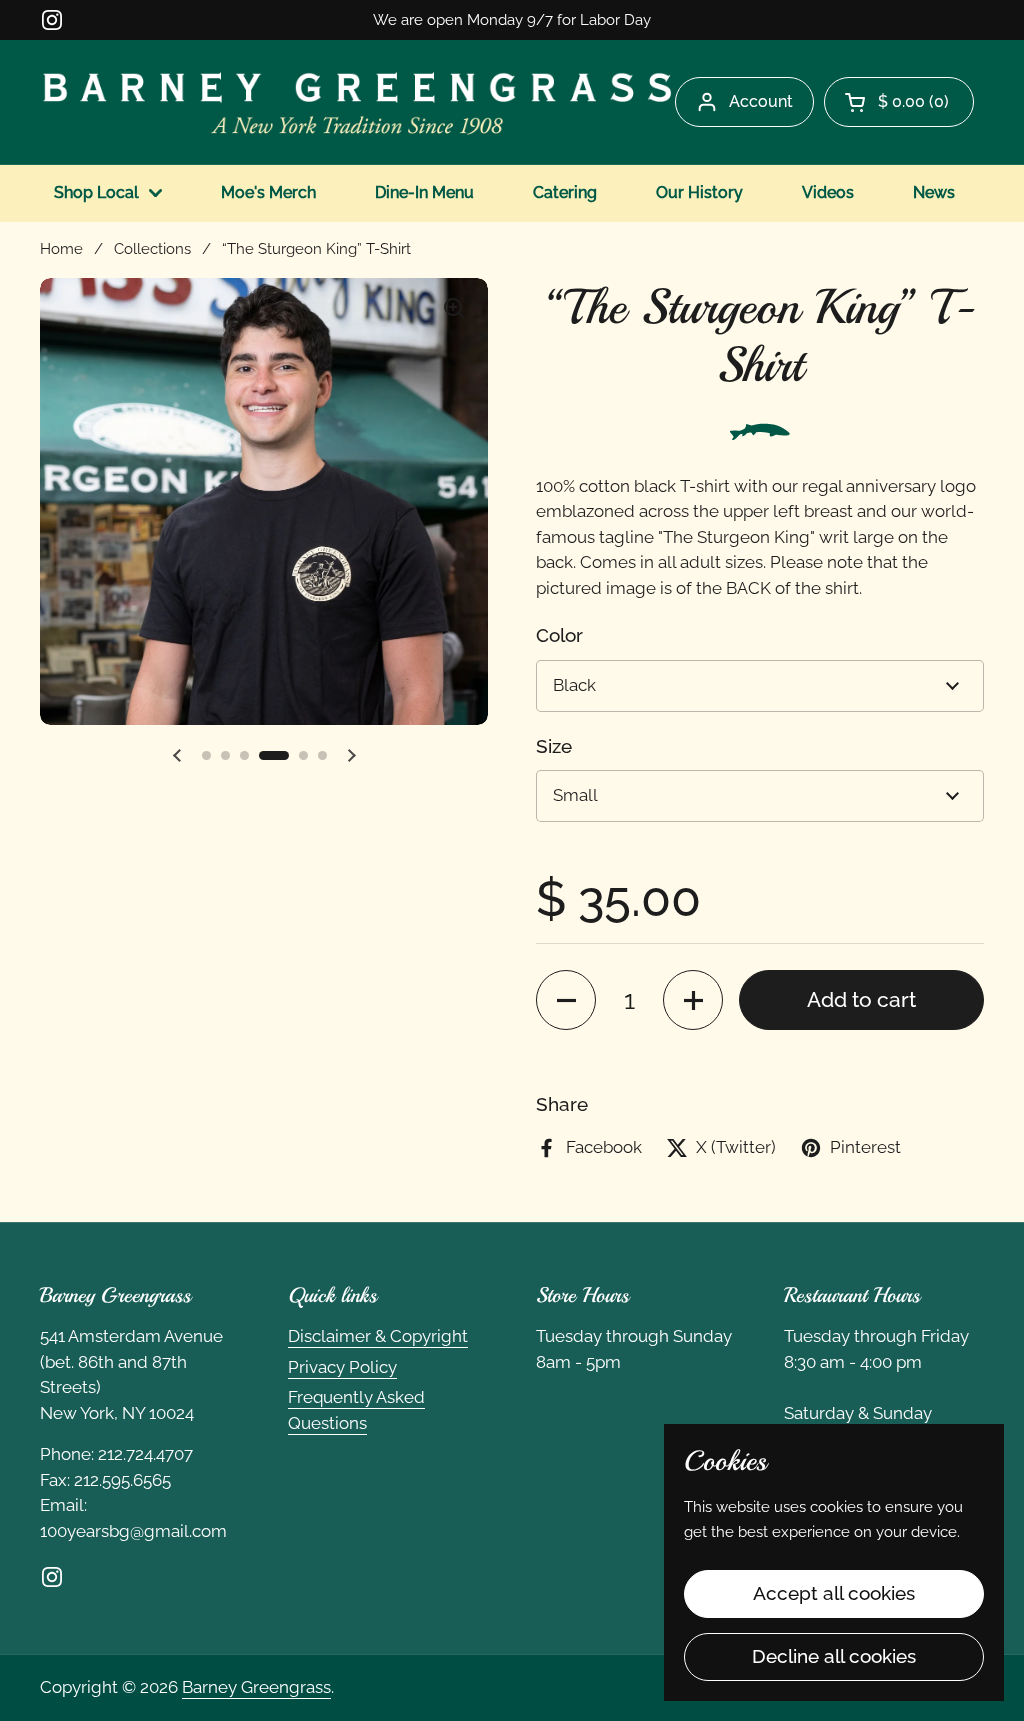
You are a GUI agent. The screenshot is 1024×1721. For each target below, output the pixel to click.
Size (554, 746)
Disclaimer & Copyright (378, 1336)
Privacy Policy (342, 1367)
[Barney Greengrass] (357, 102)
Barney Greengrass (256, 1687)
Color (559, 635)
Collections (152, 248)
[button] (899, 102)
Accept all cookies (834, 1593)
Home (61, 248)
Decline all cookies (834, 1656)
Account (761, 101)
